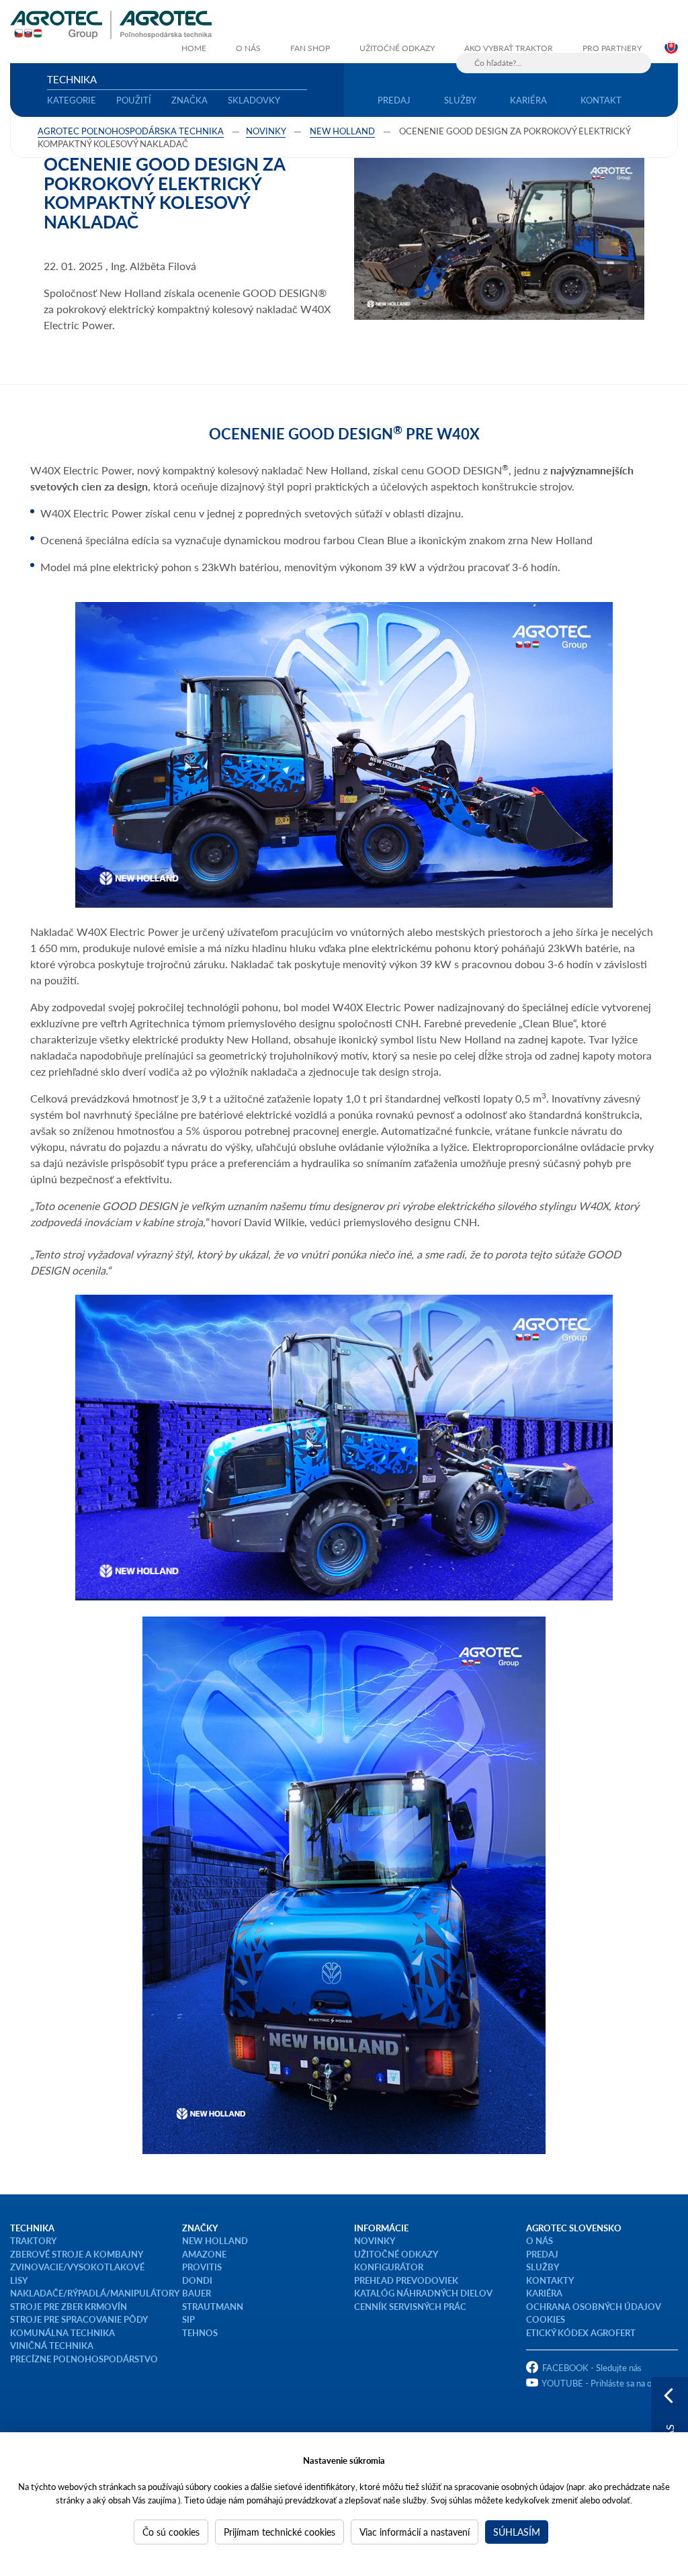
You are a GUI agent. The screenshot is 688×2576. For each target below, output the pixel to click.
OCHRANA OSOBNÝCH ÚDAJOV (594, 2306)
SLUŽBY (543, 2267)
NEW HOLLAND (215, 2240)
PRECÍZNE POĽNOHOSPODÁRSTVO (84, 2359)
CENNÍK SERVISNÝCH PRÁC (410, 2306)
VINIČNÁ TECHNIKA (52, 2345)
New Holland (342, 131)
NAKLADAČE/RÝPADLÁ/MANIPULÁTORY (95, 2293)
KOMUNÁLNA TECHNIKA (62, 2332)
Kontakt (601, 100)
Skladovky (254, 100)
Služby (460, 100)
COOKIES (546, 2319)
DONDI (197, 2280)
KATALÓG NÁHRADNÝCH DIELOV (423, 2293)
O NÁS (540, 2240)
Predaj (394, 100)
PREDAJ (542, 2254)
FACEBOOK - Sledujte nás (592, 2367)
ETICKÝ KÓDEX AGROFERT (581, 2332)
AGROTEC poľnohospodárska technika (131, 131)
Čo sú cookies (171, 2532)
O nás (248, 48)
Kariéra (528, 100)
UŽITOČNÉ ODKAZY (396, 2254)
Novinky (266, 131)
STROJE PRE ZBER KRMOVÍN (69, 2306)
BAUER (197, 2293)
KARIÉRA (544, 2293)
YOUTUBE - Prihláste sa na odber (605, 2383)
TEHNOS (200, 2332)
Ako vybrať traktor (509, 48)
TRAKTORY (33, 2240)
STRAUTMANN (213, 2306)
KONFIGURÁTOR (389, 2267)
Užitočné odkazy (397, 48)
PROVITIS (202, 2267)
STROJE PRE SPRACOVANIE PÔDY (79, 2319)
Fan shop (310, 48)
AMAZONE (204, 2254)
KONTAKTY (550, 2280)
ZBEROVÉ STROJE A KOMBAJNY (77, 2254)
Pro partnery (612, 48)
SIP (188, 2319)
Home (194, 48)
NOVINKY (375, 2240)
